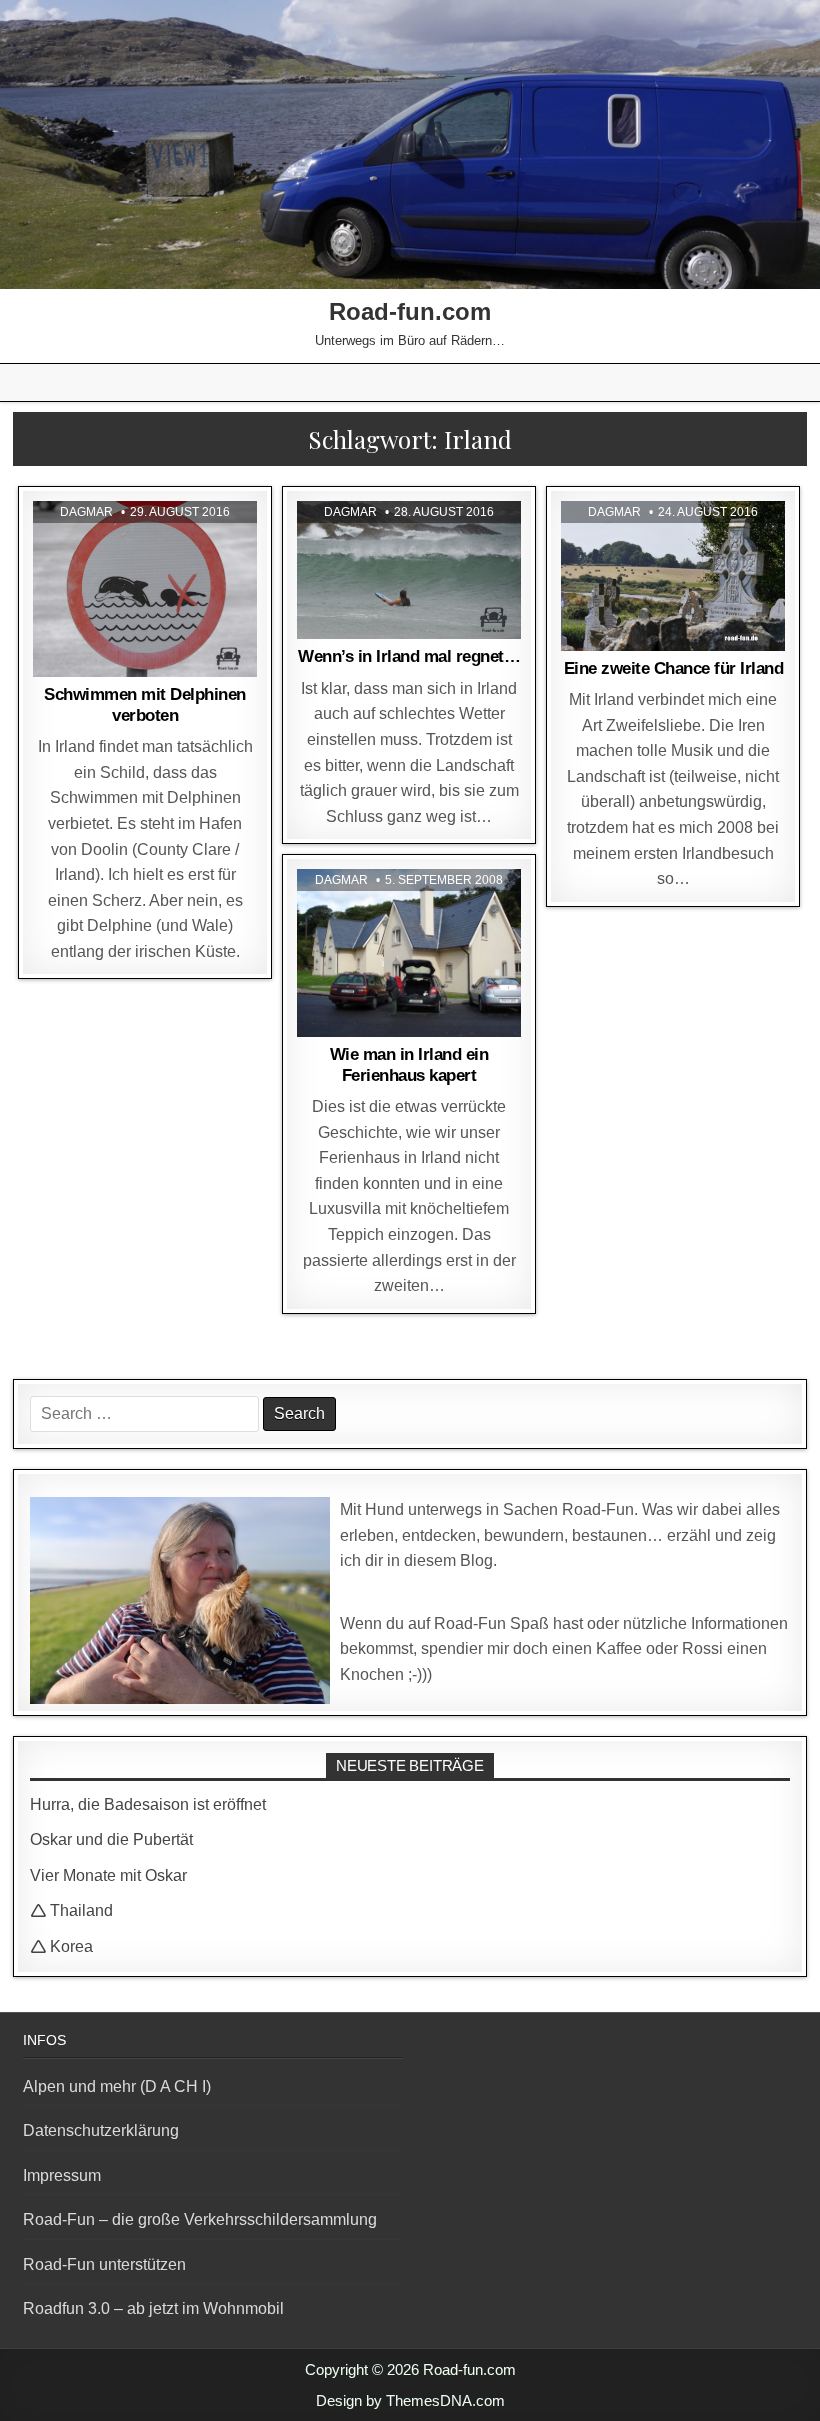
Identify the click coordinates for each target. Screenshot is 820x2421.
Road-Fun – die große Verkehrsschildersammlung (200, 2219)
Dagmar (86, 512)
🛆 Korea (61, 1946)
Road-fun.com (410, 311)
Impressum (62, 2175)
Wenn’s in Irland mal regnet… (409, 656)
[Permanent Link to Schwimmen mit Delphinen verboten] (145, 589)
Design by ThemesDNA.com (410, 2400)
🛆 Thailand (71, 1910)
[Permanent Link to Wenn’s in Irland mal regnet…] (409, 570)
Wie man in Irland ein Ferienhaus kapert (409, 1064)
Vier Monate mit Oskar (108, 1875)
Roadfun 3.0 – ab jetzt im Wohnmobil (153, 2308)
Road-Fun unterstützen (104, 2264)
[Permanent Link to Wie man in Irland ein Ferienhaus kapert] (409, 953)
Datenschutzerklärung (101, 2130)
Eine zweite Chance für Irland (674, 668)
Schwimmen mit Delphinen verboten (145, 704)
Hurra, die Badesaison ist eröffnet (148, 1804)
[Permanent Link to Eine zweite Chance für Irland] (673, 575)
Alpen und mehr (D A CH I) (117, 2086)
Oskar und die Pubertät (111, 1839)
